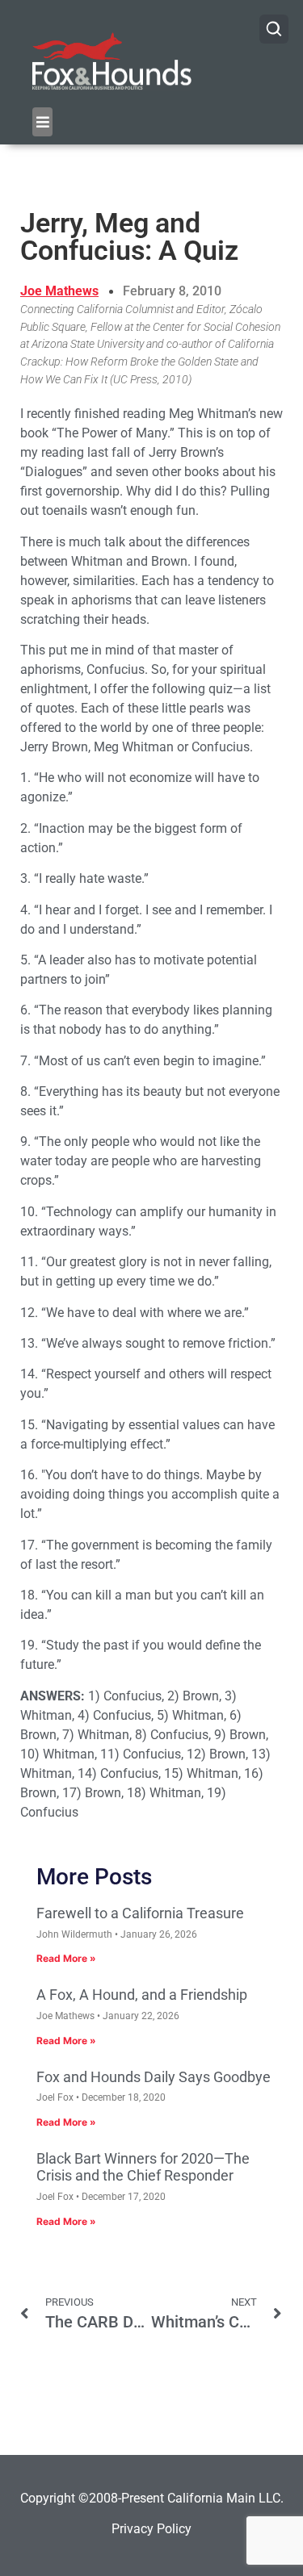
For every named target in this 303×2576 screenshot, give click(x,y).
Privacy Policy (151, 2529)
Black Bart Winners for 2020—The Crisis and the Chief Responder (143, 2167)
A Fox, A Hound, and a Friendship (142, 1995)
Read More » (66, 1958)
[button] (42, 122)
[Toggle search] (274, 29)
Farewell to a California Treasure (140, 1913)
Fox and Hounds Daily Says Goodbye (154, 2077)
